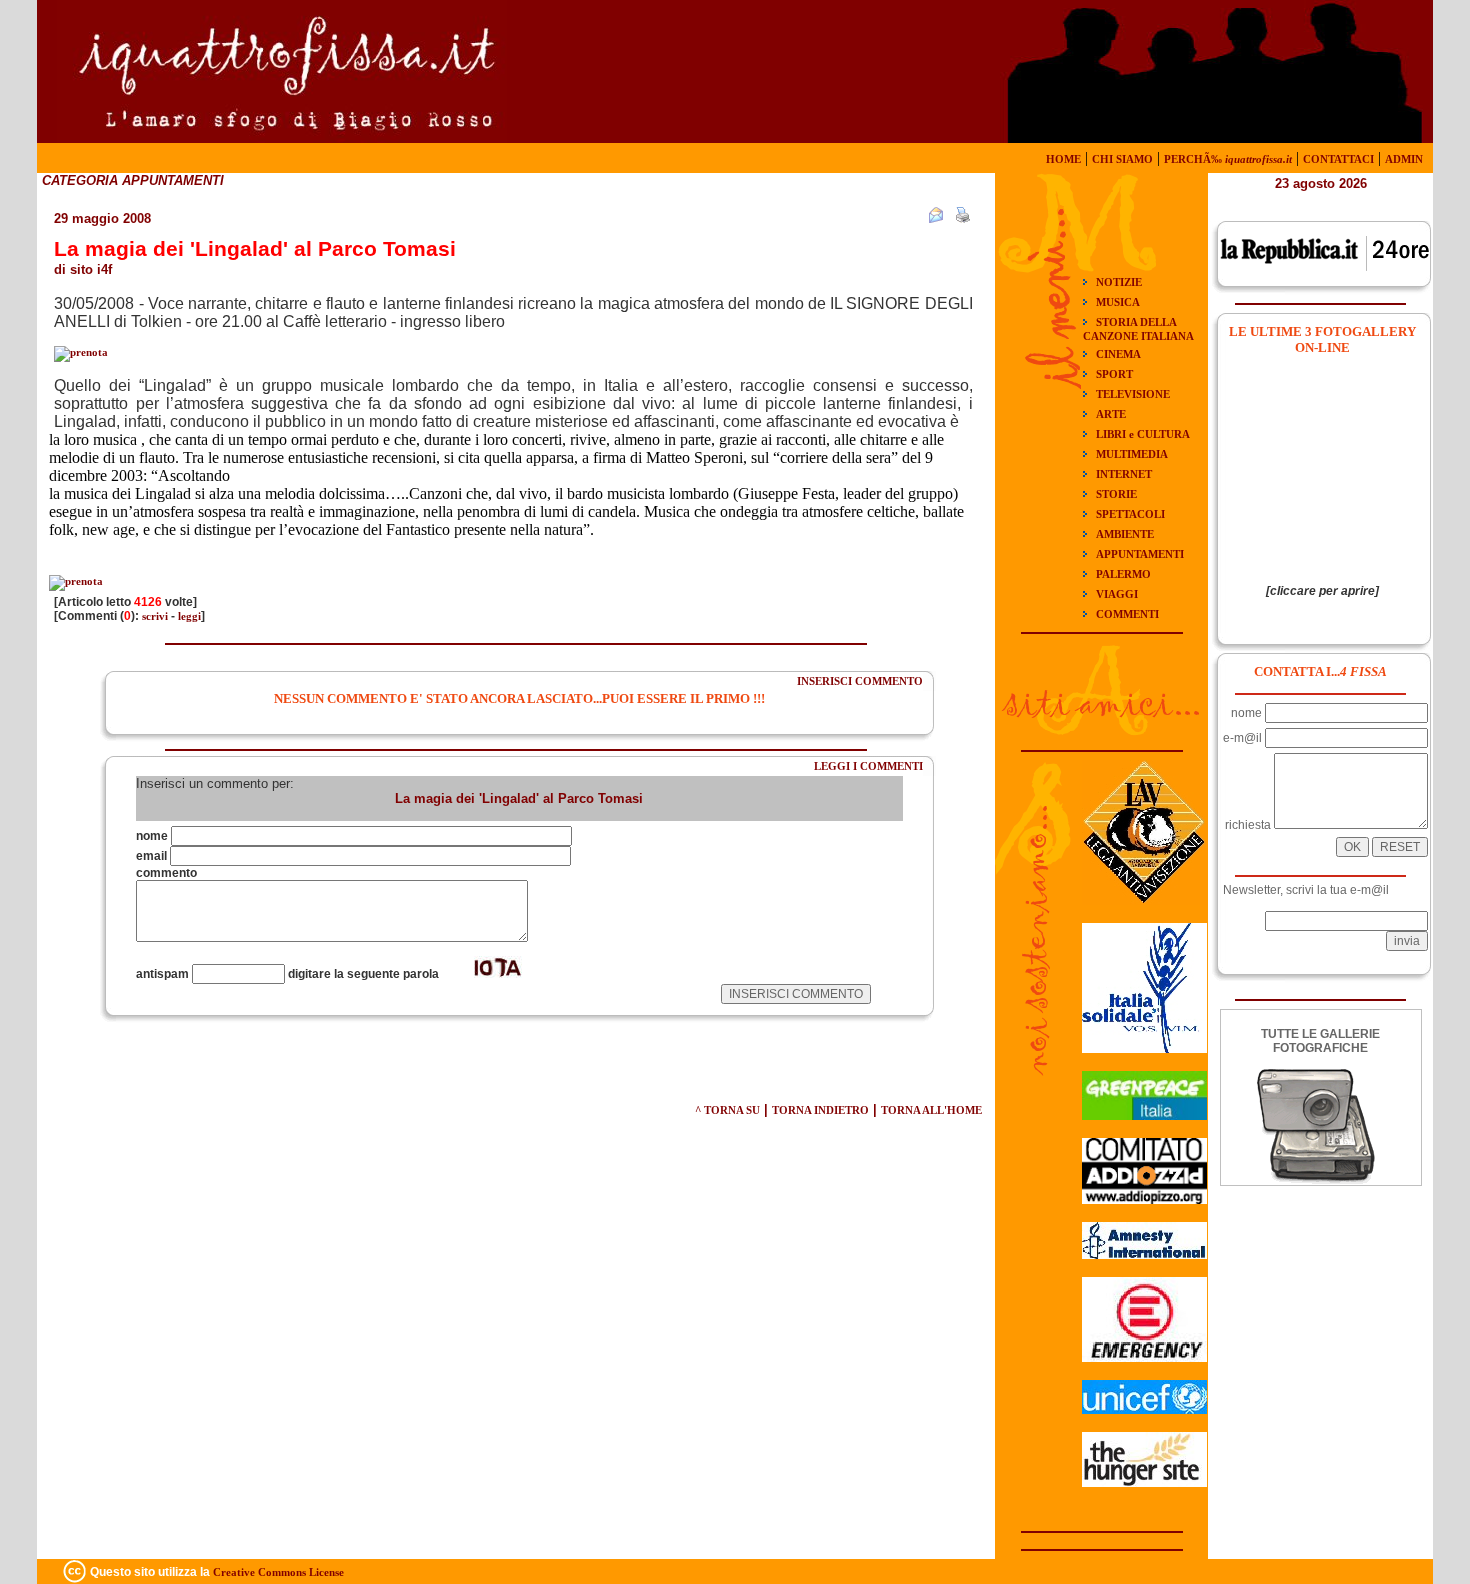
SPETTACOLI (1130, 514)
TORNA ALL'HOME (931, 1110)
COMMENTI (1127, 614)
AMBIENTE (1125, 534)
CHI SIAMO (1122, 159)
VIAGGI (1117, 594)
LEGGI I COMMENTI (868, 766)
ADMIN (1404, 159)
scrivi (155, 616)
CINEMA (1118, 354)
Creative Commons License (278, 1572)
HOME (1063, 159)
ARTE (1111, 414)
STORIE (1116, 494)
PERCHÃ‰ (1228, 159)
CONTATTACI (1338, 159)
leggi (189, 616)
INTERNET (1124, 474)
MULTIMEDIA (1132, 454)
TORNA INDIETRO (820, 1110)
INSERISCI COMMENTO (860, 681)
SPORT (1114, 374)
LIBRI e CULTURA (1143, 434)
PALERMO (1123, 574)
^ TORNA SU (727, 1110)
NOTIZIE (1119, 282)
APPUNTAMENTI (1140, 554)
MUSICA (1118, 302)
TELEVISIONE (1133, 394)
